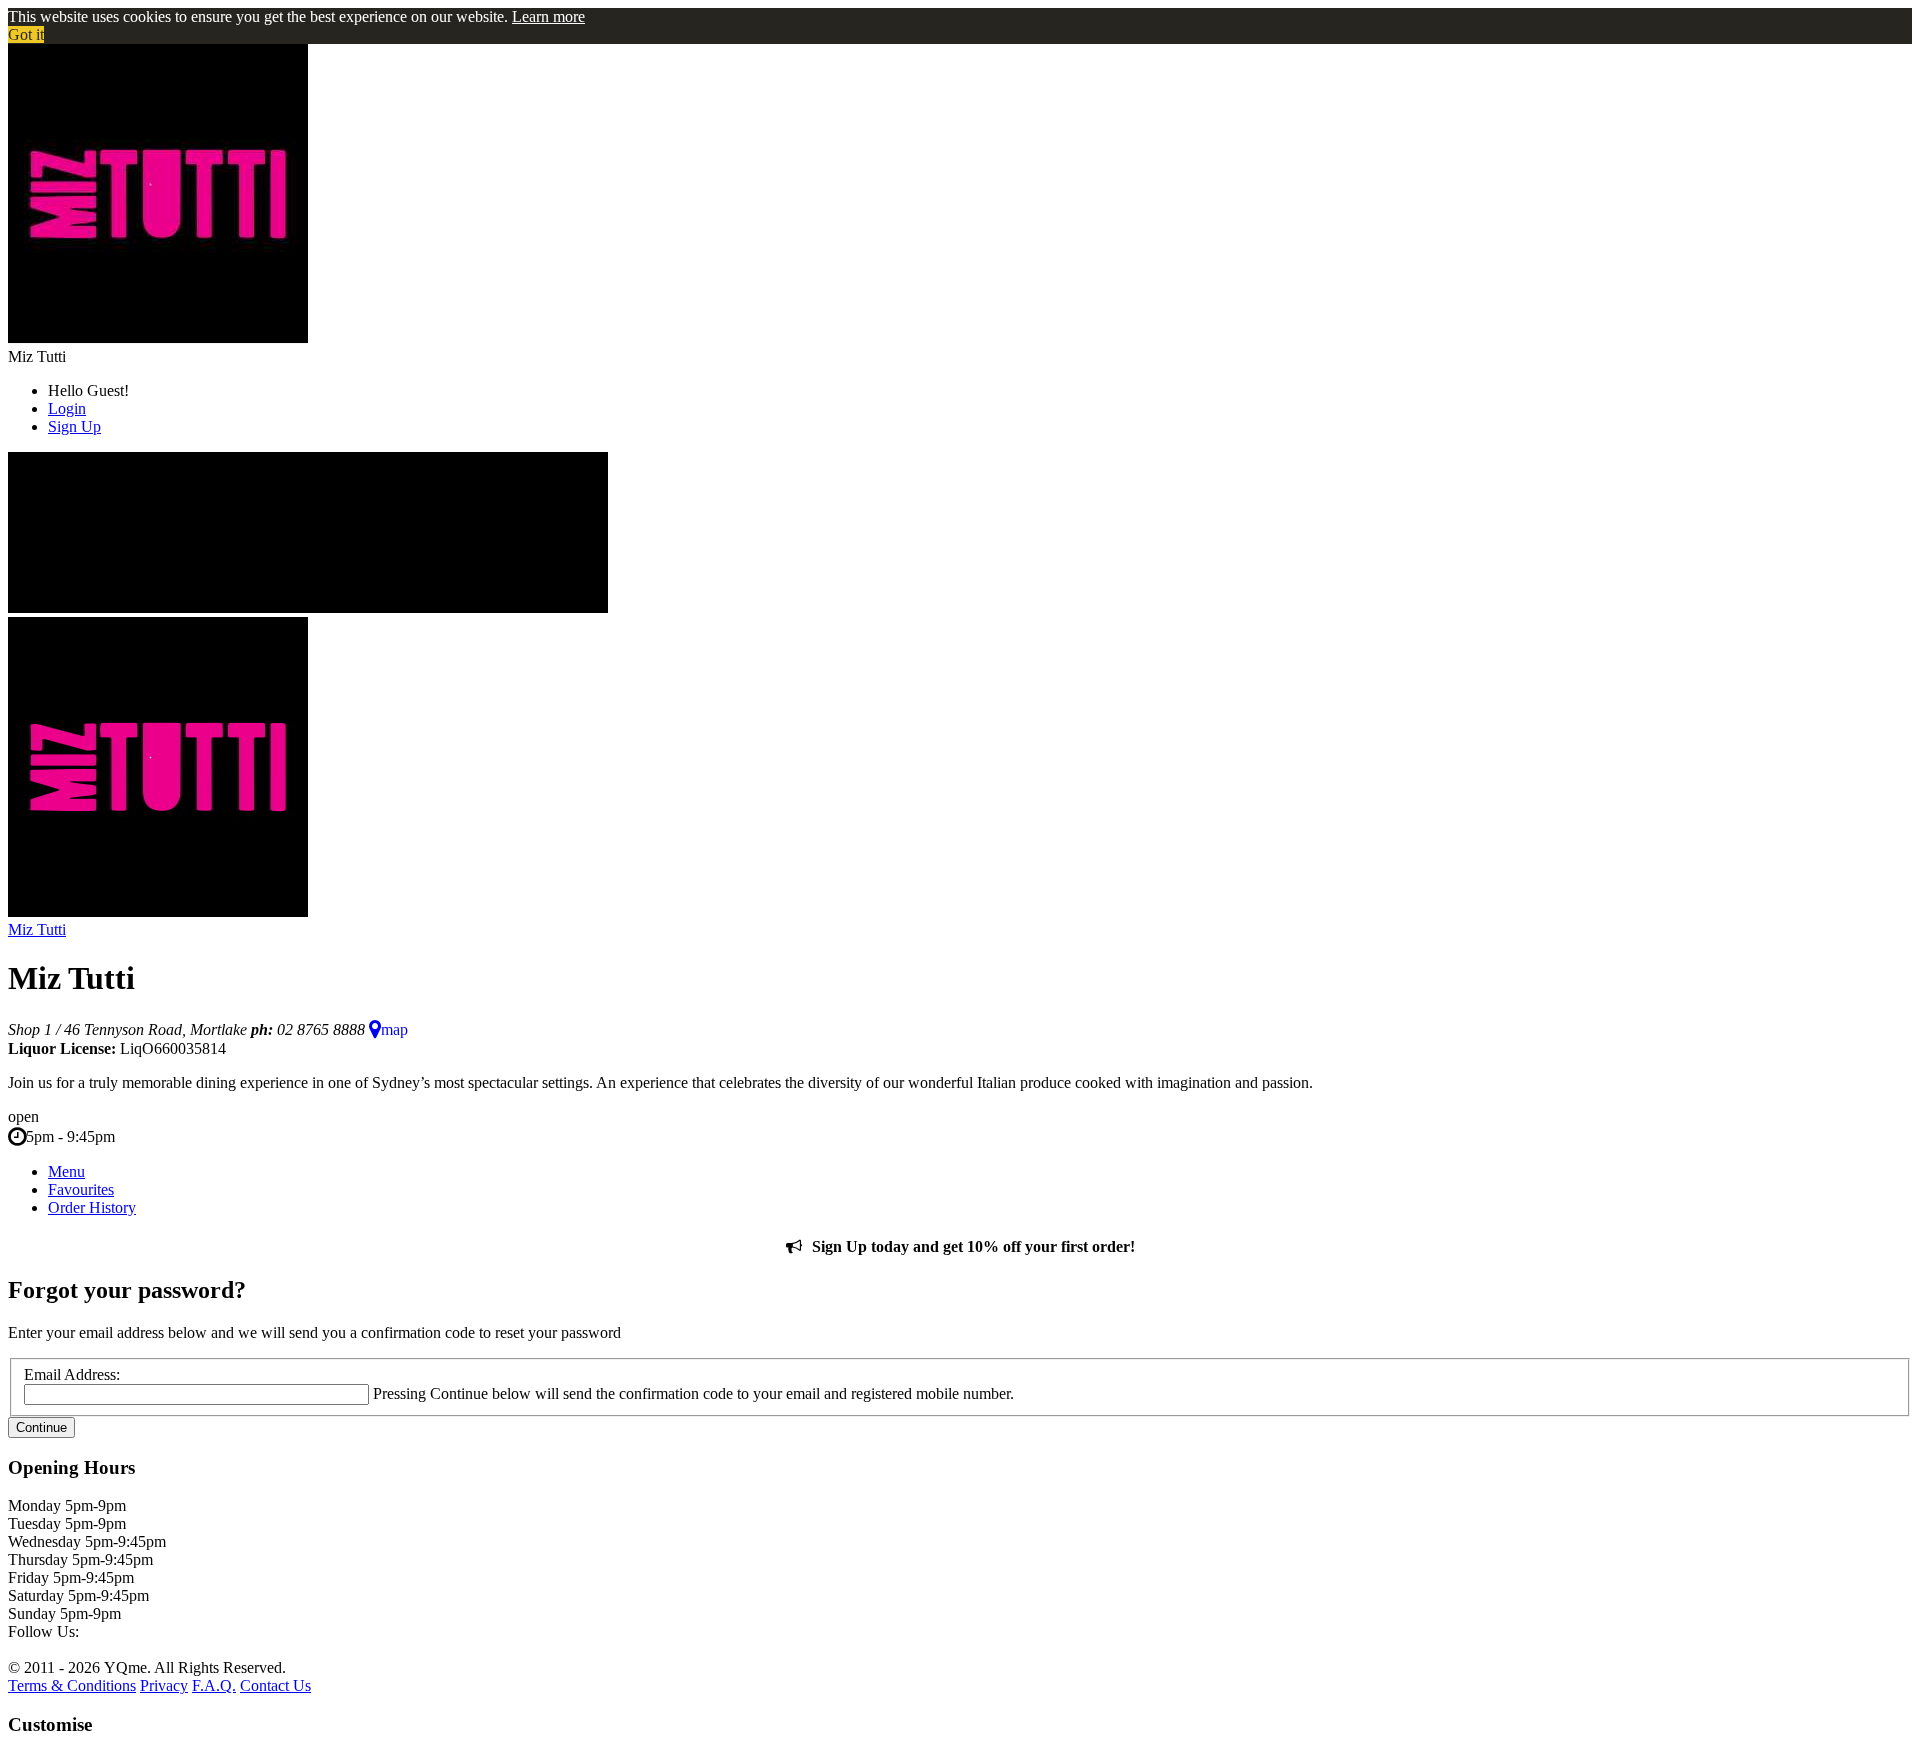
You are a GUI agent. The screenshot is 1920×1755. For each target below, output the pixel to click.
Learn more (548, 16)
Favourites (81, 1189)
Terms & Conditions (72, 1685)
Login (67, 408)
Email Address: (72, 1374)
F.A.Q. (214, 1685)
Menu (66, 1171)
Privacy (164, 1685)
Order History (92, 1207)
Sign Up (74, 426)
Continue (41, 1427)
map (394, 1029)
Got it (26, 34)
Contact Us (275, 1685)
